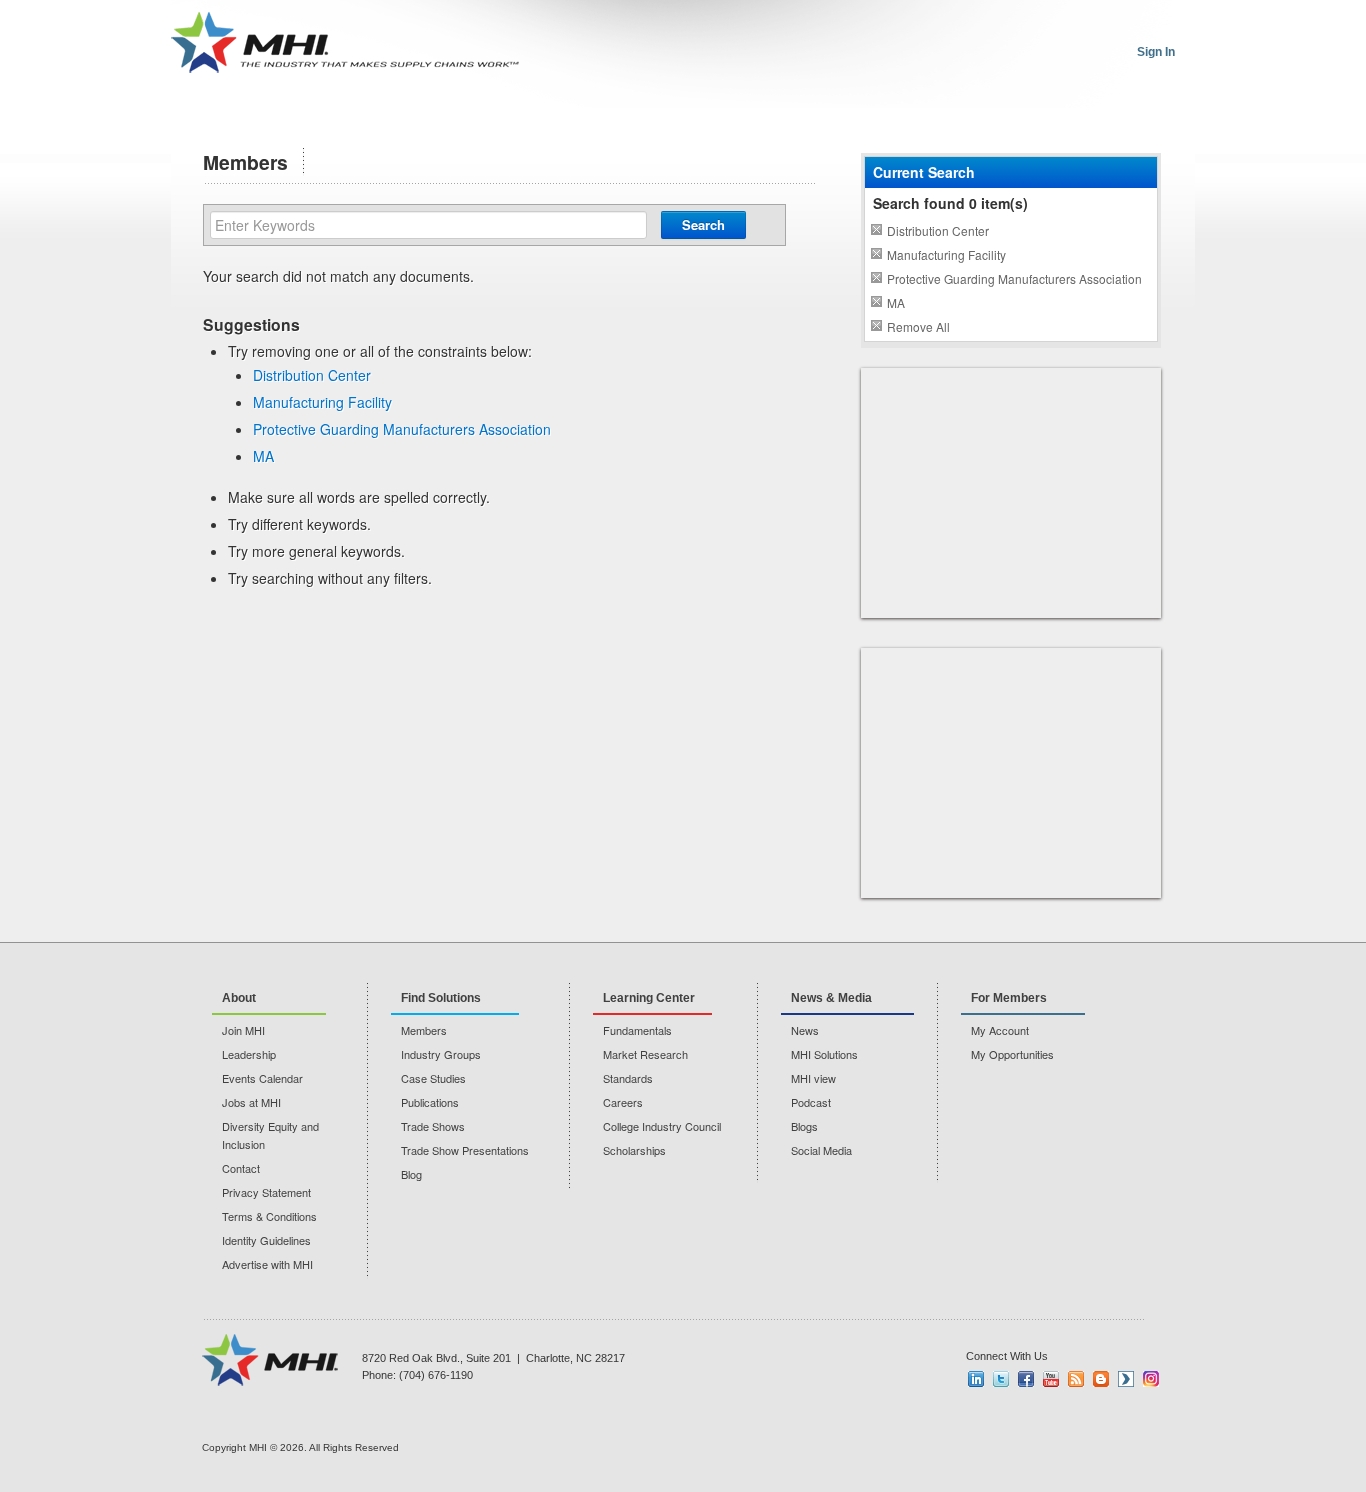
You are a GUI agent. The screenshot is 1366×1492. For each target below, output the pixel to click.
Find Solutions (441, 998)
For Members (1009, 998)
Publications (430, 1102)
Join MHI (243, 1030)
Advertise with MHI (267, 1264)
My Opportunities (1012, 1054)
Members (424, 1030)
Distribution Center (312, 375)
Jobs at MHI (251, 1102)
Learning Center (649, 998)
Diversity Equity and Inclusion (270, 1135)
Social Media (821, 1150)
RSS (1076, 1379)
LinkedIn (976, 1379)
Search (703, 224)
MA (263, 456)
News (805, 1030)
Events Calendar (262, 1078)
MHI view (813, 1078)
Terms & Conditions (269, 1216)
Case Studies (433, 1078)
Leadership (249, 1054)
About (239, 998)
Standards (628, 1078)
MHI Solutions (824, 1054)
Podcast (811, 1102)
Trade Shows (433, 1126)
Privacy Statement (266, 1192)
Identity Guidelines (266, 1240)
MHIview (1126, 1379)
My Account (1000, 1030)
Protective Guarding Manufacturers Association (402, 429)
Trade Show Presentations (465, 1150)
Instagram (1151, 1379)
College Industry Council (662, 1126)
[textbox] (428, 225)
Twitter (1001, 1379)
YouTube (1051, 1379)
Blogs (804, 1126)
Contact (241, 1168)
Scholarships (634, 1150)
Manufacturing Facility (322, 402)
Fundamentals (637, 1030)
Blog (411, 1174)
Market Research (645, 1054)
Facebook (1026, 1379)
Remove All (918, 326)
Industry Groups (441, 1054)
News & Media (831, 998)
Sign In (1156, 52)
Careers (623, 1102)
